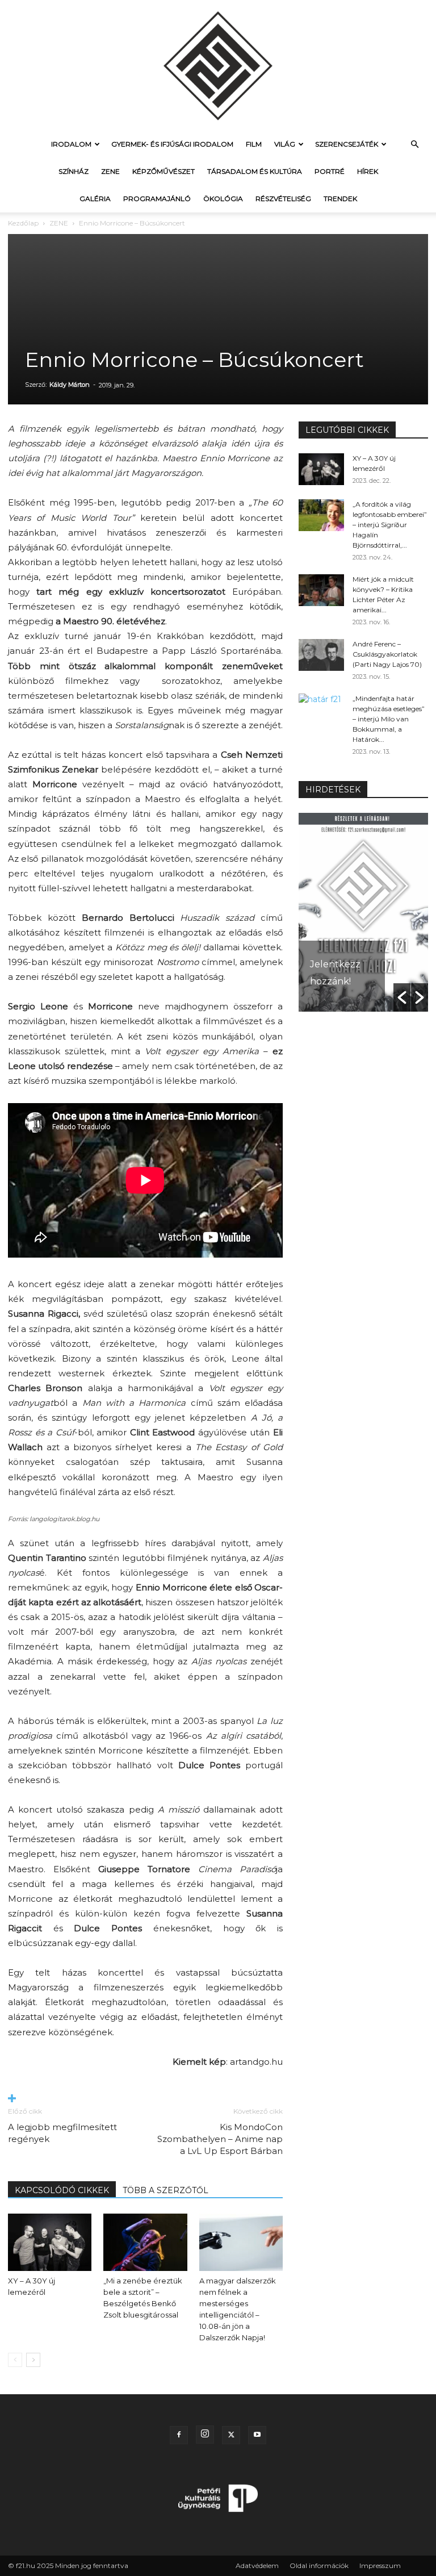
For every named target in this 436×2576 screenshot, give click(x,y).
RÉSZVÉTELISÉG (283, 199)
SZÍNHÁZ (74, 171)
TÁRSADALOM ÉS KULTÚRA (255, 171)
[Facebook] (179, 2435)
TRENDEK (340, 199)
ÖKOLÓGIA (223, 199)
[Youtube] (257, 2435)
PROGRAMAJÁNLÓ (157, 199)
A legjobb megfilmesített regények (62, 2133)
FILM (254, 144)
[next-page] (33, 2360)
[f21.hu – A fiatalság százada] (218, 65)
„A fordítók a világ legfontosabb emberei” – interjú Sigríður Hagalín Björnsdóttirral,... (390, 525)
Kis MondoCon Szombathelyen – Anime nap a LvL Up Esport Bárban (220, 2139)
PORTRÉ (330, 171)
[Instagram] (205, 2435)
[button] (414, 145)
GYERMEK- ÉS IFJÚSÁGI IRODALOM (172, 144)
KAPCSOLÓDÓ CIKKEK (62, 2190)
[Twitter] (231, 2435)
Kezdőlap (23, 223)
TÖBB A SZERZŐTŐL (165, 2190)
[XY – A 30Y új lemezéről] (50, 2242)
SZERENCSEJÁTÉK (347, 144)
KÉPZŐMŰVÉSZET (163, 171)
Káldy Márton (70, 385)
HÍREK (368, 171)
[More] (145, 2099)
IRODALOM (71, 144)
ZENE (110, 171)
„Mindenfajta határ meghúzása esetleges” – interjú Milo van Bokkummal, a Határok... (389, 719)
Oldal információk (319, 2565)
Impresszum (380, 2565)
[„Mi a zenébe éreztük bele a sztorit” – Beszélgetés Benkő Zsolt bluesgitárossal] (145, 2242)
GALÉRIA (95, 199)
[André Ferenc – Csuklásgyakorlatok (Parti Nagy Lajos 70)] (321, 655)
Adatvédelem (257, 2565)
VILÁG (285, 144)
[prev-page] (15, 2360)
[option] (363, 912)
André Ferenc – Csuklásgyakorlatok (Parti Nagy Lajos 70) (387, 654)
